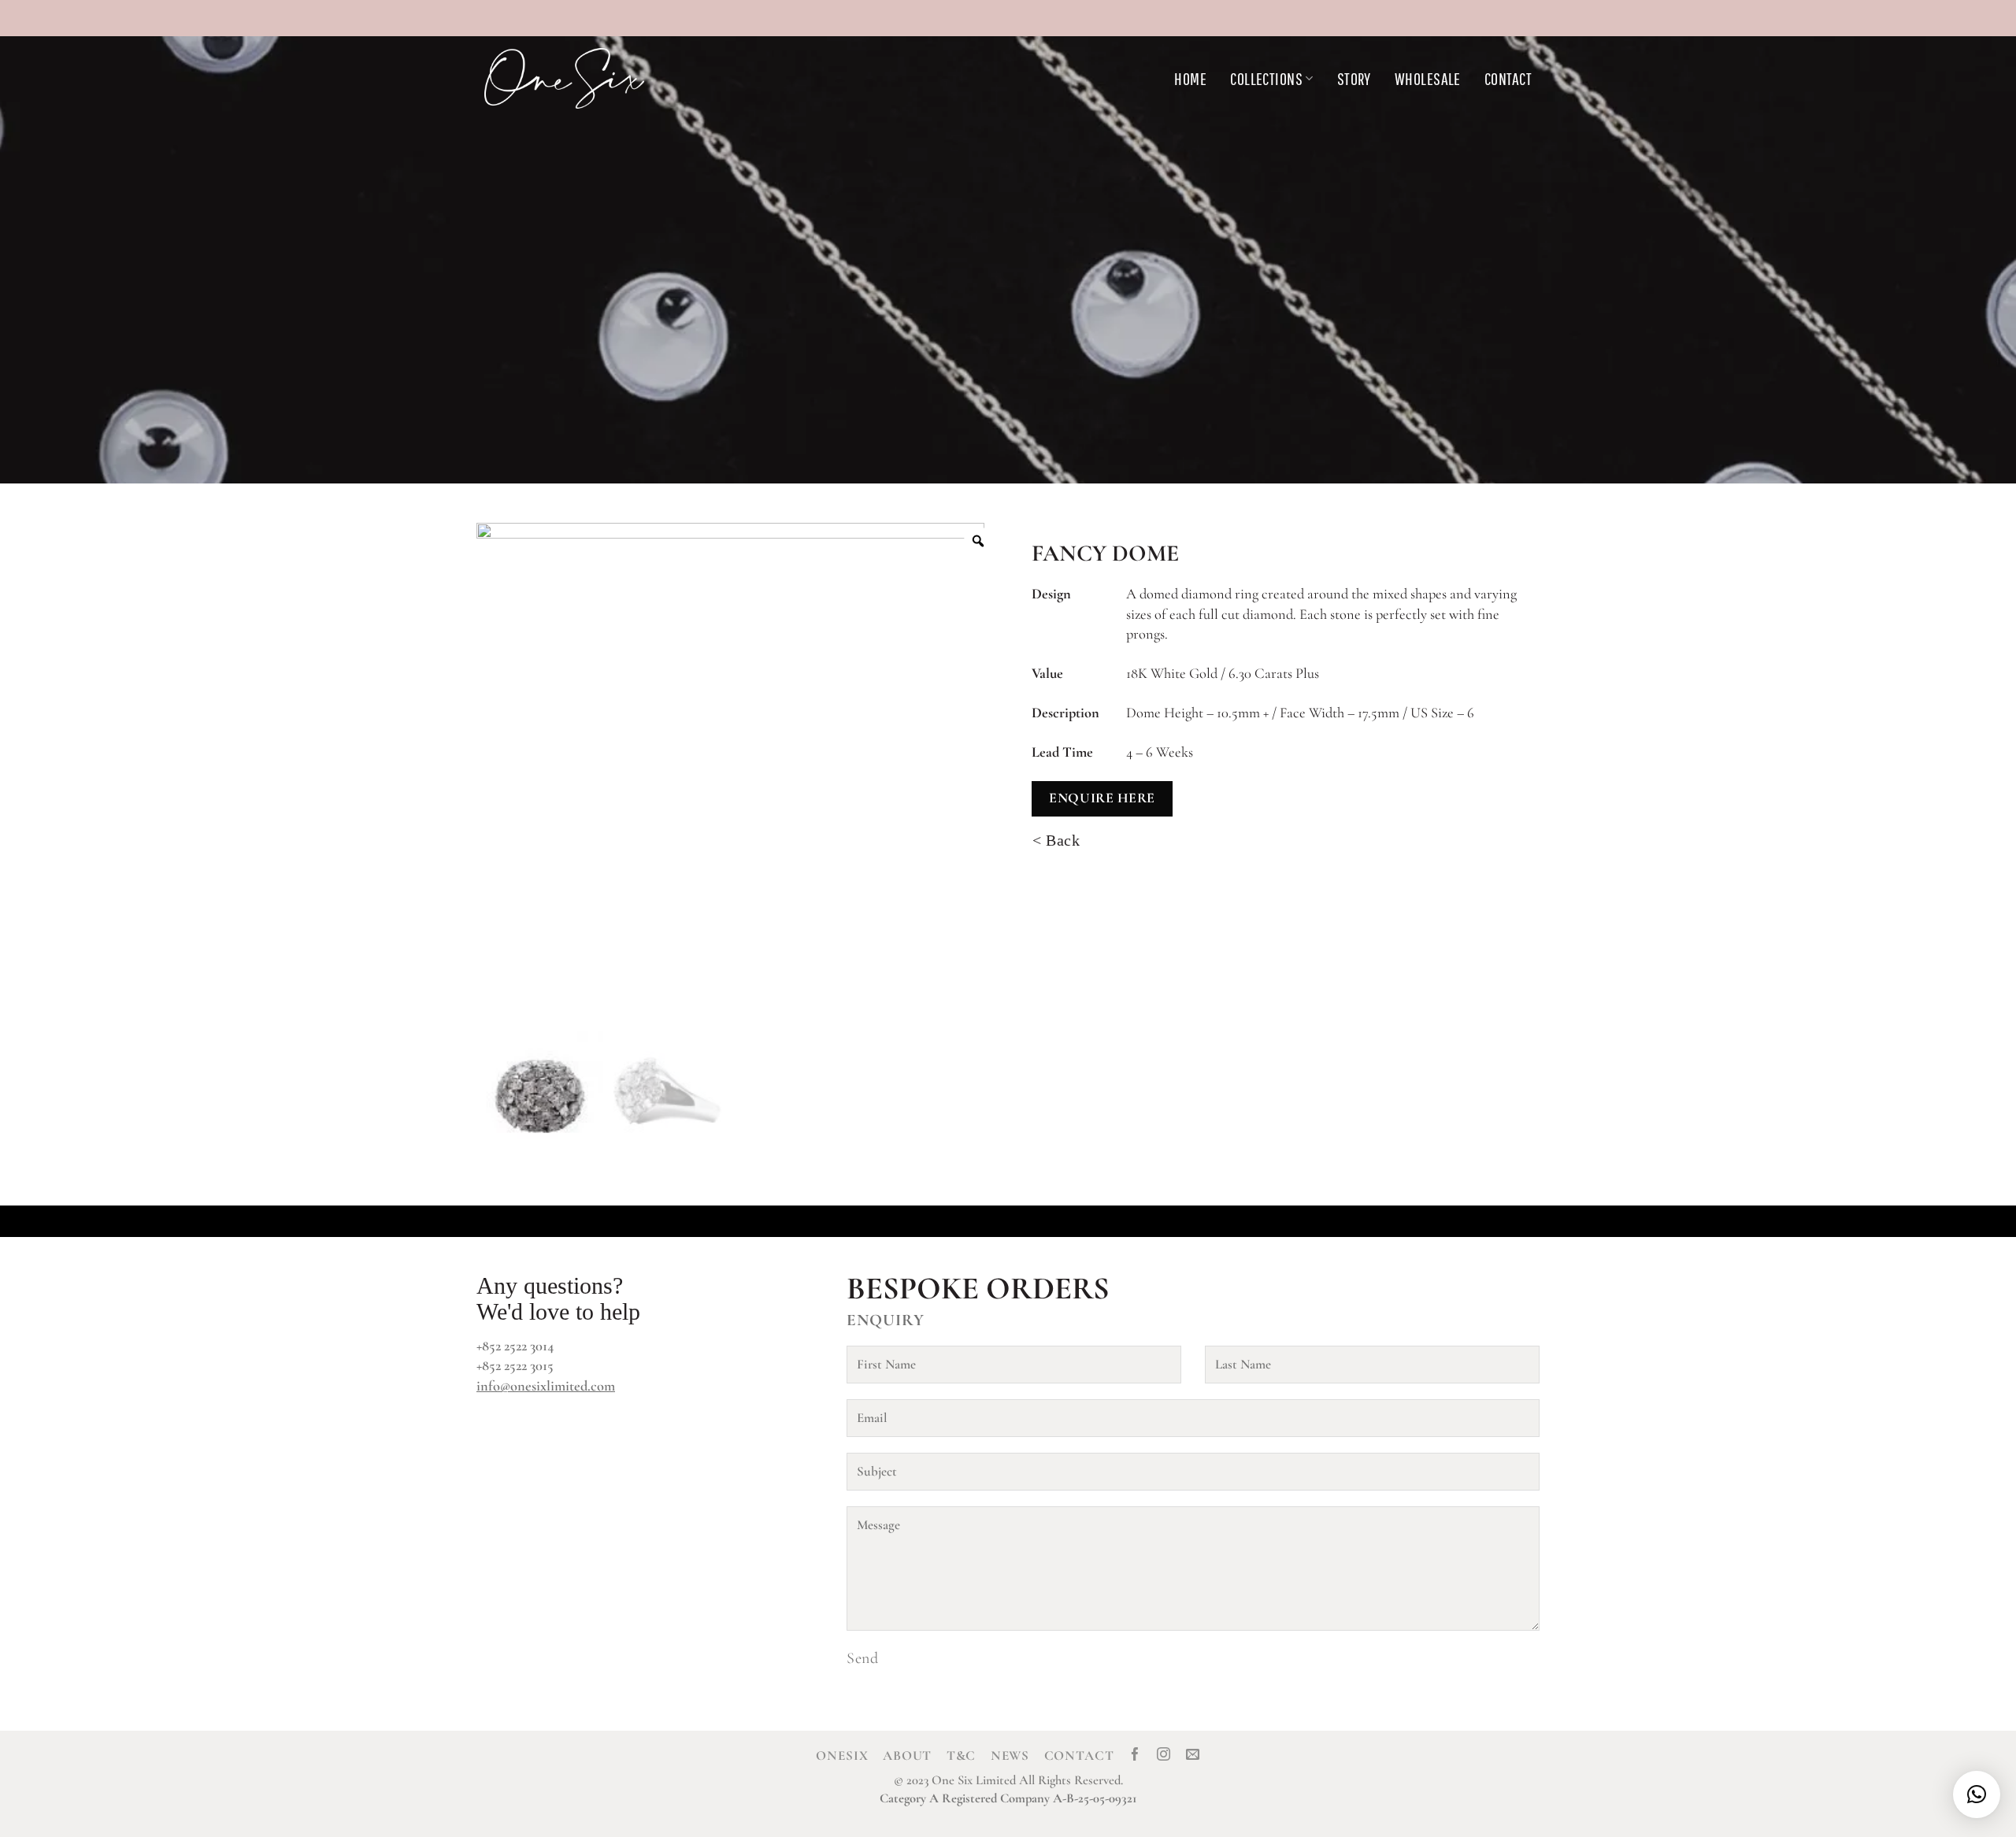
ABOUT (907, 1756)
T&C (962, 1756)
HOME (1190, 78)
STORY (1354, 78)
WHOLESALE (1428, 78)
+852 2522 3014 (515, 1346)
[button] (1977, 1794)
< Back (1056, 840)
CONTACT (1508, 78)
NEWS (1010, 1756)
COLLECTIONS (1266, 78)
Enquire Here (1102, 798)
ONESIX (842, 1756)
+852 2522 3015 (515, 1365)
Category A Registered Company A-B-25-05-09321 (1008, 1798)
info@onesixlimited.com (546, 1386)
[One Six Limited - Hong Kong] (602, 78)
